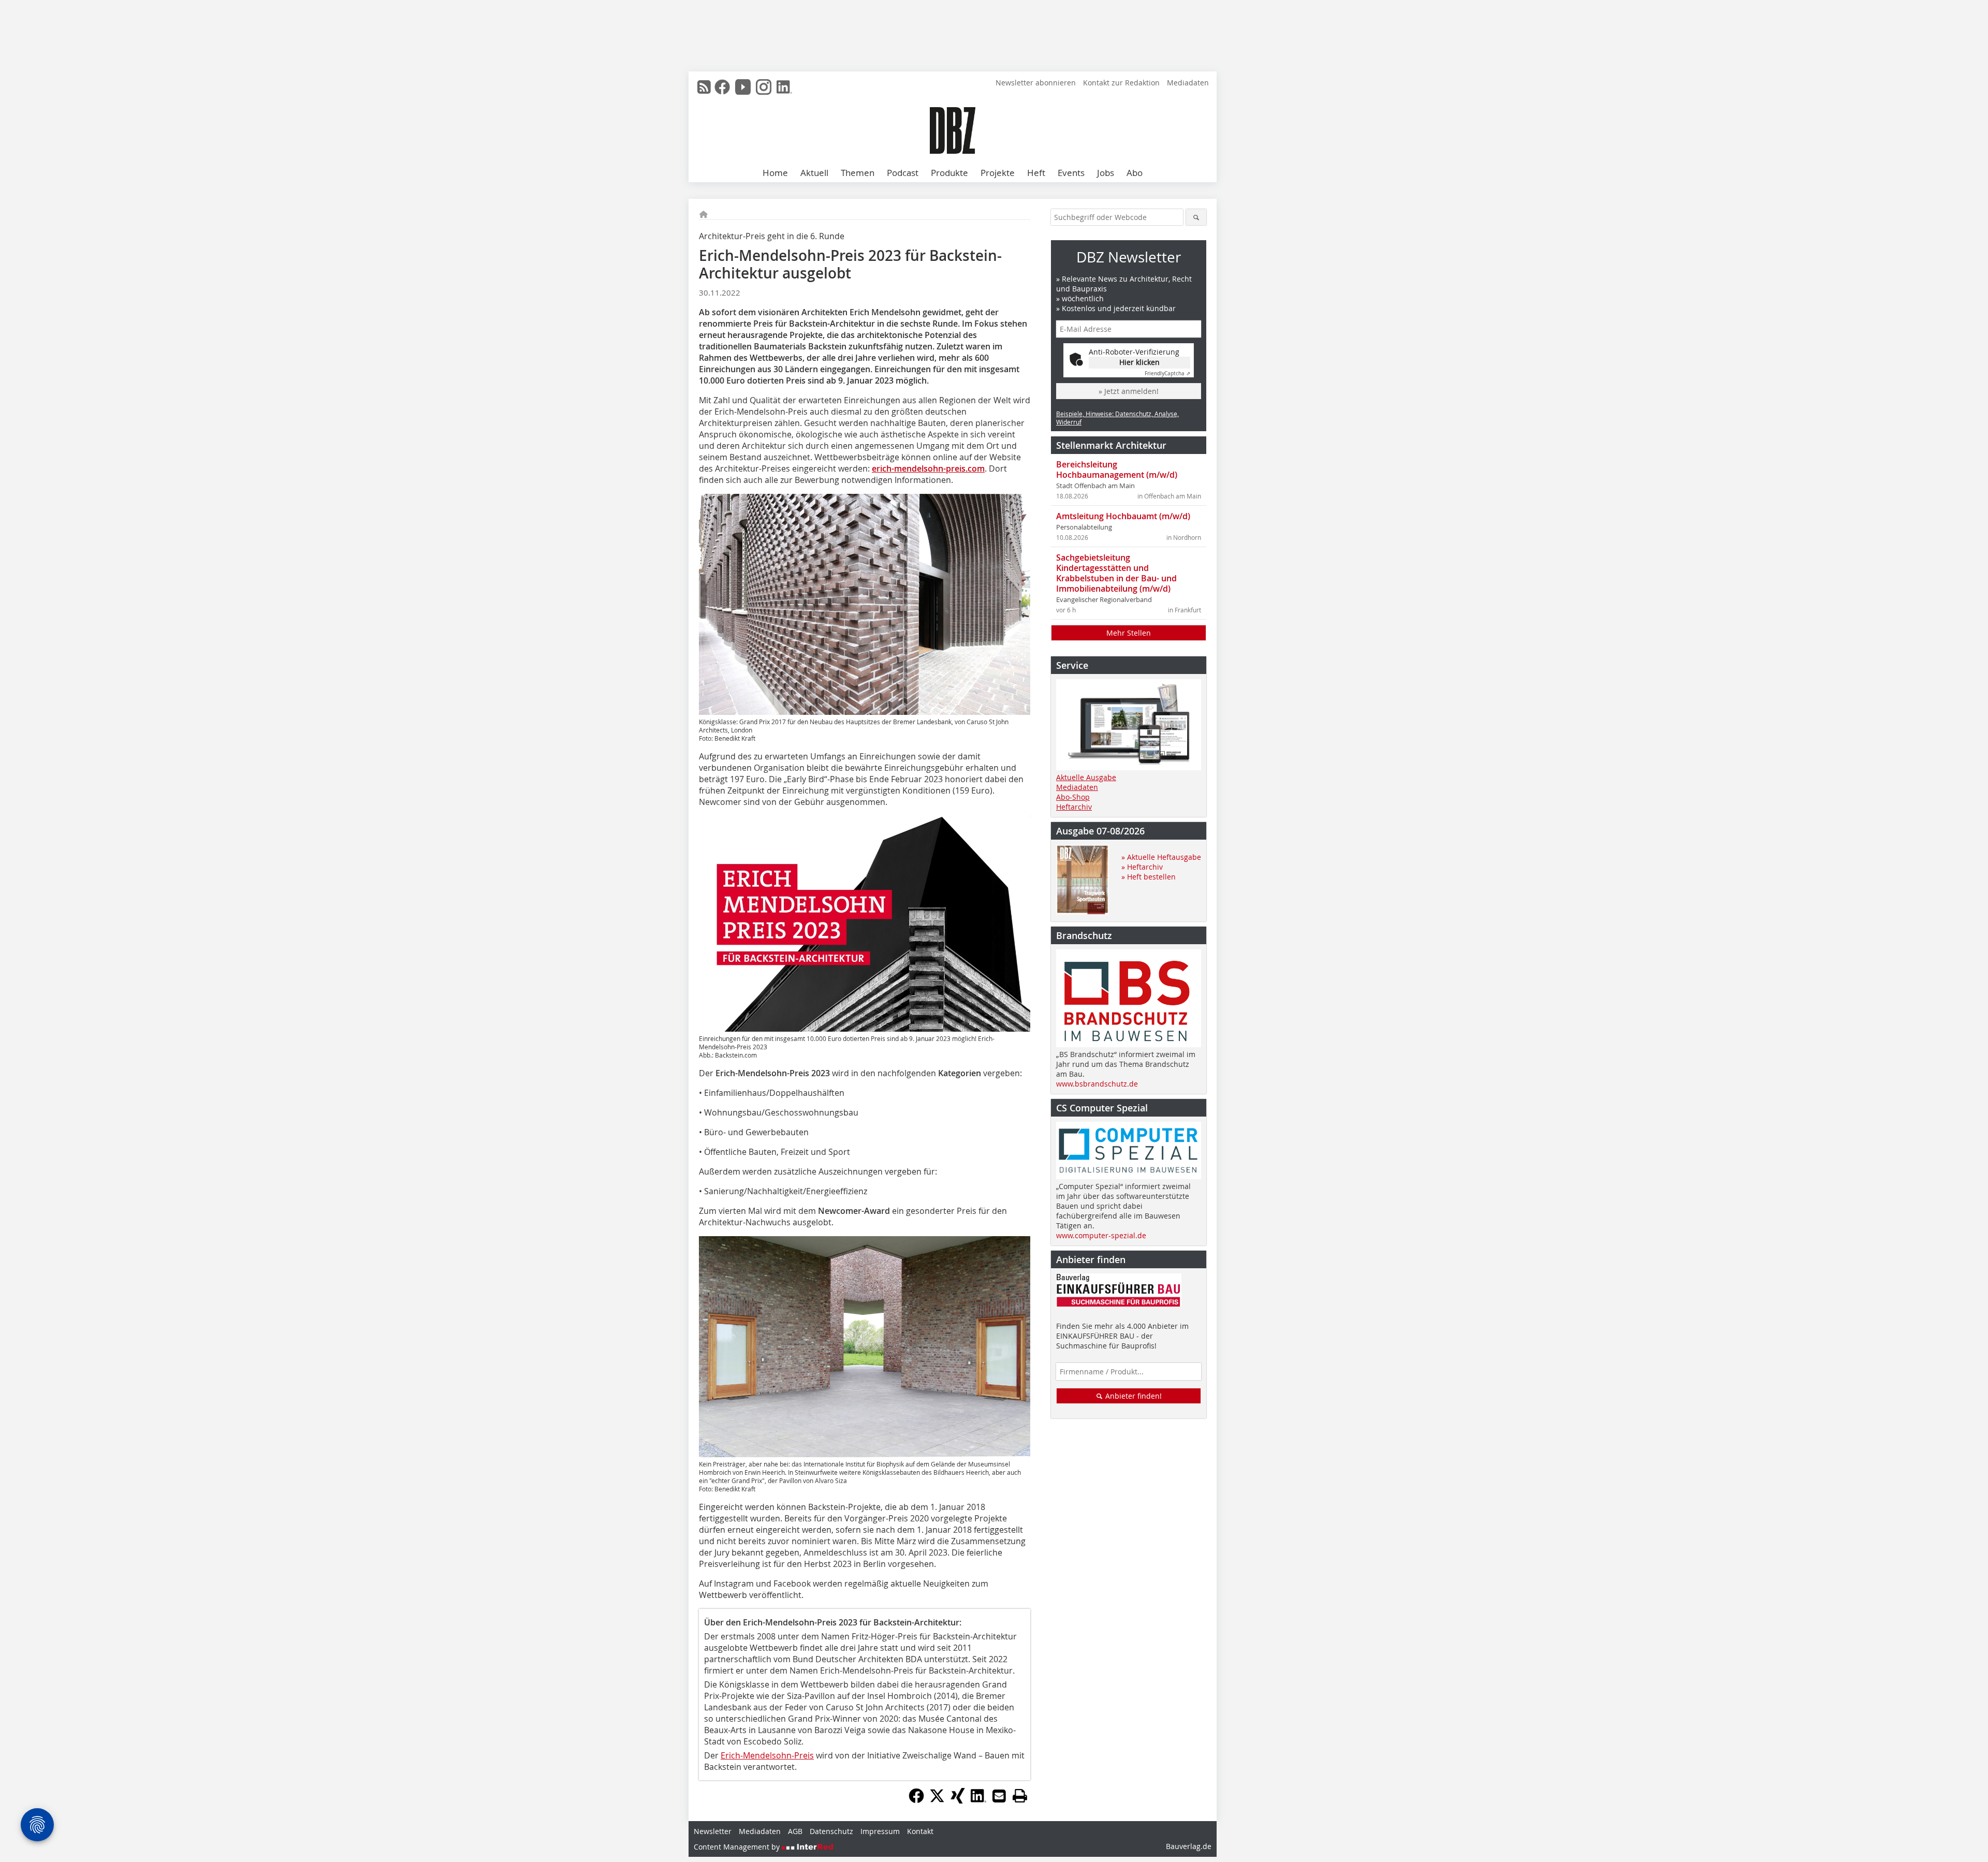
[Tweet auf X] (937, 1800)
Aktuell (814, 173)
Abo (1135, 173)
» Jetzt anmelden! (1129, 391)
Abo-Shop (1073, 797)
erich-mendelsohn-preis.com (928, 468)
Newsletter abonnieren (1036, 83)
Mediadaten (1188, 83)
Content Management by (738, 1847)
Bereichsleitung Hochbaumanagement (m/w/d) (1117, 470)
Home (775, 173)
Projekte (998, 173)
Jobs (1106, 173)
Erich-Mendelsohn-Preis (767, 1755)
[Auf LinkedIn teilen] (978, 1800)
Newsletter (713, 1831)
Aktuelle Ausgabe (1086, 777)
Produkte (949, 173)
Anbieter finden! (1132, 1396)
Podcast (903, 173)
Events (1071, 173)
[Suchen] (1196, 217)
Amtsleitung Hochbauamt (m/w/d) (1123, 516)
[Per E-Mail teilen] (999, 1796)
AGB (795, 1831)
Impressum (880, 1831)
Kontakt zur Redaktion (1121, 83)
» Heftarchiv (1142, 867)
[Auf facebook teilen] (916, 1800)
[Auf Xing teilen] (958, 1800)
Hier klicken (1139, 362)
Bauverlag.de (1189, 1846)
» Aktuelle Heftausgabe (1161, 857)
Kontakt (920, 1831)
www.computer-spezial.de (1101, 1235)
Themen (858, 173)
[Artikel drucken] (1020, 1796)
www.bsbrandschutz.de (1097, 1084)
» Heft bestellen (1149, 877)
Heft (1036, 173)
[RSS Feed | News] (704, 87)
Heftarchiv (1074, 807)
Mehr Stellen (1129, 633)
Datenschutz (831, 1831)
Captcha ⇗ (1167, 373)
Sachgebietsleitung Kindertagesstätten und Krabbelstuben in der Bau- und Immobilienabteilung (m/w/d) (1116, 573)
